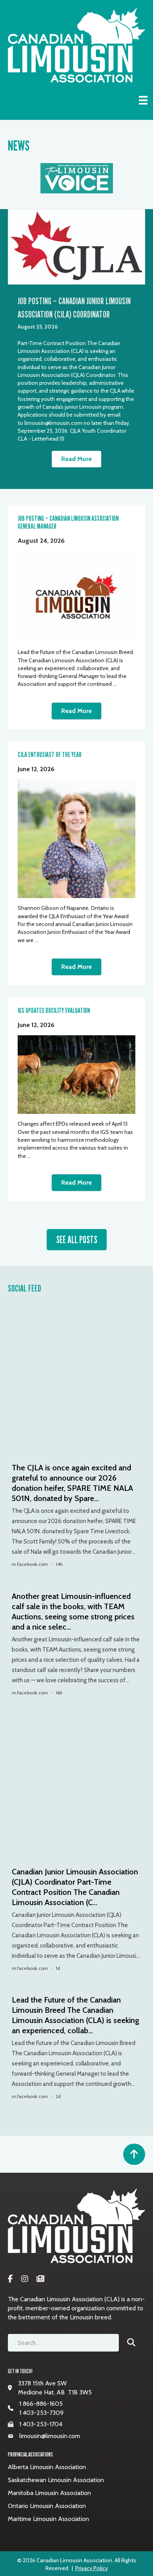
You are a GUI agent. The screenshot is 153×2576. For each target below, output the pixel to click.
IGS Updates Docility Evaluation (54, 1010)
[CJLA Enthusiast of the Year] (76, 838)
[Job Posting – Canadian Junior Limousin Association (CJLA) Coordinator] (76, 246)
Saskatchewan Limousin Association (56, 2480)
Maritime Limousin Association (48, 2519)
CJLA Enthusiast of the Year (50, 754)
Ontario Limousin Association (47, 2506)
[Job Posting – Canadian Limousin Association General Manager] (76, 596)
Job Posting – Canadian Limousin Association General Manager (68, 522)
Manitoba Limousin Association (49, 2493)
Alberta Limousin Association (47, 2467)
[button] (76, 459)
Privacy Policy (92, 2568)
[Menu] (143, 100)
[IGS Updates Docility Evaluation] (76, 1074)
